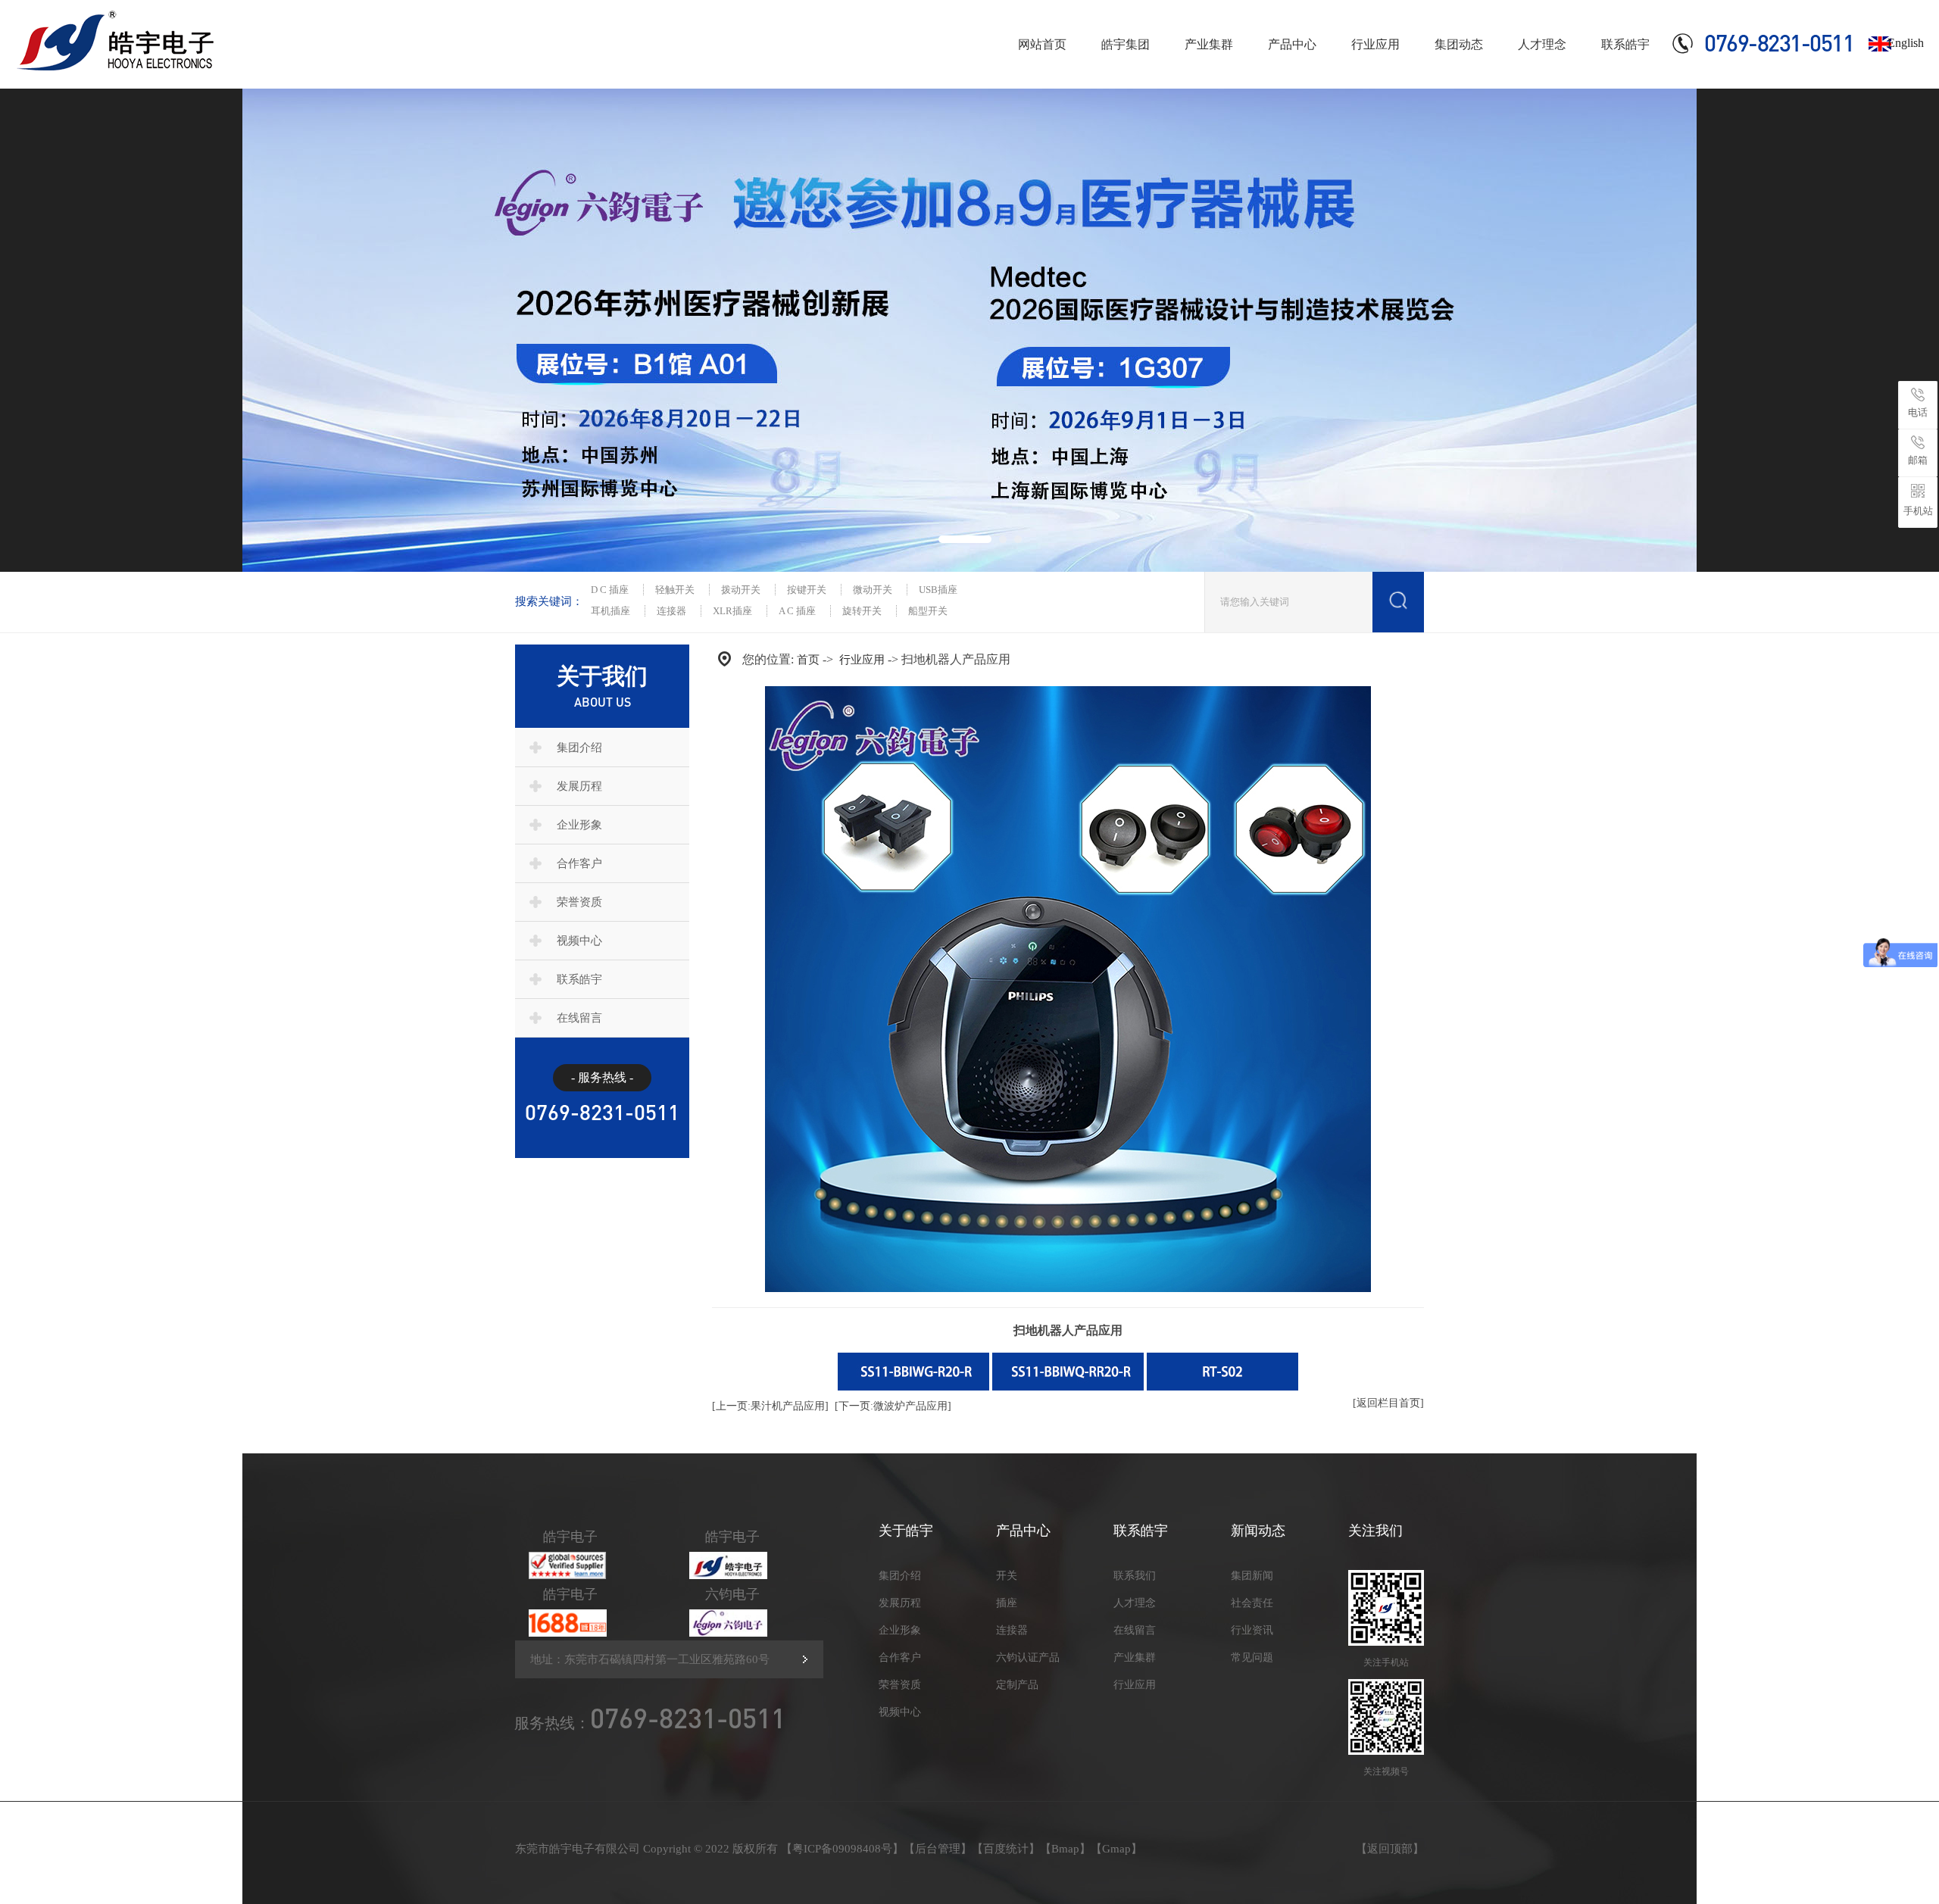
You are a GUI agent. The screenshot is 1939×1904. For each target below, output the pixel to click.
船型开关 (928, 611)
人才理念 (1542, 44)
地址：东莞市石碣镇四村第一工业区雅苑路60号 (650, 1659)
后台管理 (938, 1849)
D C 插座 (610, 590)
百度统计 (1006, 1849)
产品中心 (1292, 44)
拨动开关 (741, 590)
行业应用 (1375, 44)
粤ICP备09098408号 (842, 1849)
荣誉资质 (579, 902)
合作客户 (579, 863)
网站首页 (1042, 44)
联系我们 (1135, 1576)
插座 (1007, 1603)
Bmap (1065, 1849)
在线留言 (579, 1018)
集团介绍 (579, 748)
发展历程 (579, 786)
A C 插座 (797, 611)
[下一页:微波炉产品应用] (893, 1406)
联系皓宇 (1625, 44)
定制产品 (1017, 1685)
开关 (1007, 1576)
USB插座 (938, 590)
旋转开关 (862, 611)
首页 (808, 660)
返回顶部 (1390, 1849)
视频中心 (579, 941)
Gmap (1116, 1849)
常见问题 (1252, 1657)
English (1906, 43)
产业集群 (1209, 44)
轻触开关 (675, 590)
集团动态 (1459, 44)
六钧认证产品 (1028, 1657)
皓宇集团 (1126, 44)
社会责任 (1252, 1603)
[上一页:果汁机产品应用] (770, 1406)
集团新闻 (1252, 1576)
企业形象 (579, 825)
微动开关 (873, 590)
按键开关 (807, 590)
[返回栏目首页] (1388, 1403)
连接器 (671, 611)
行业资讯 (1252, 1630)
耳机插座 (610, 611)
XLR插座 (732, 611)
